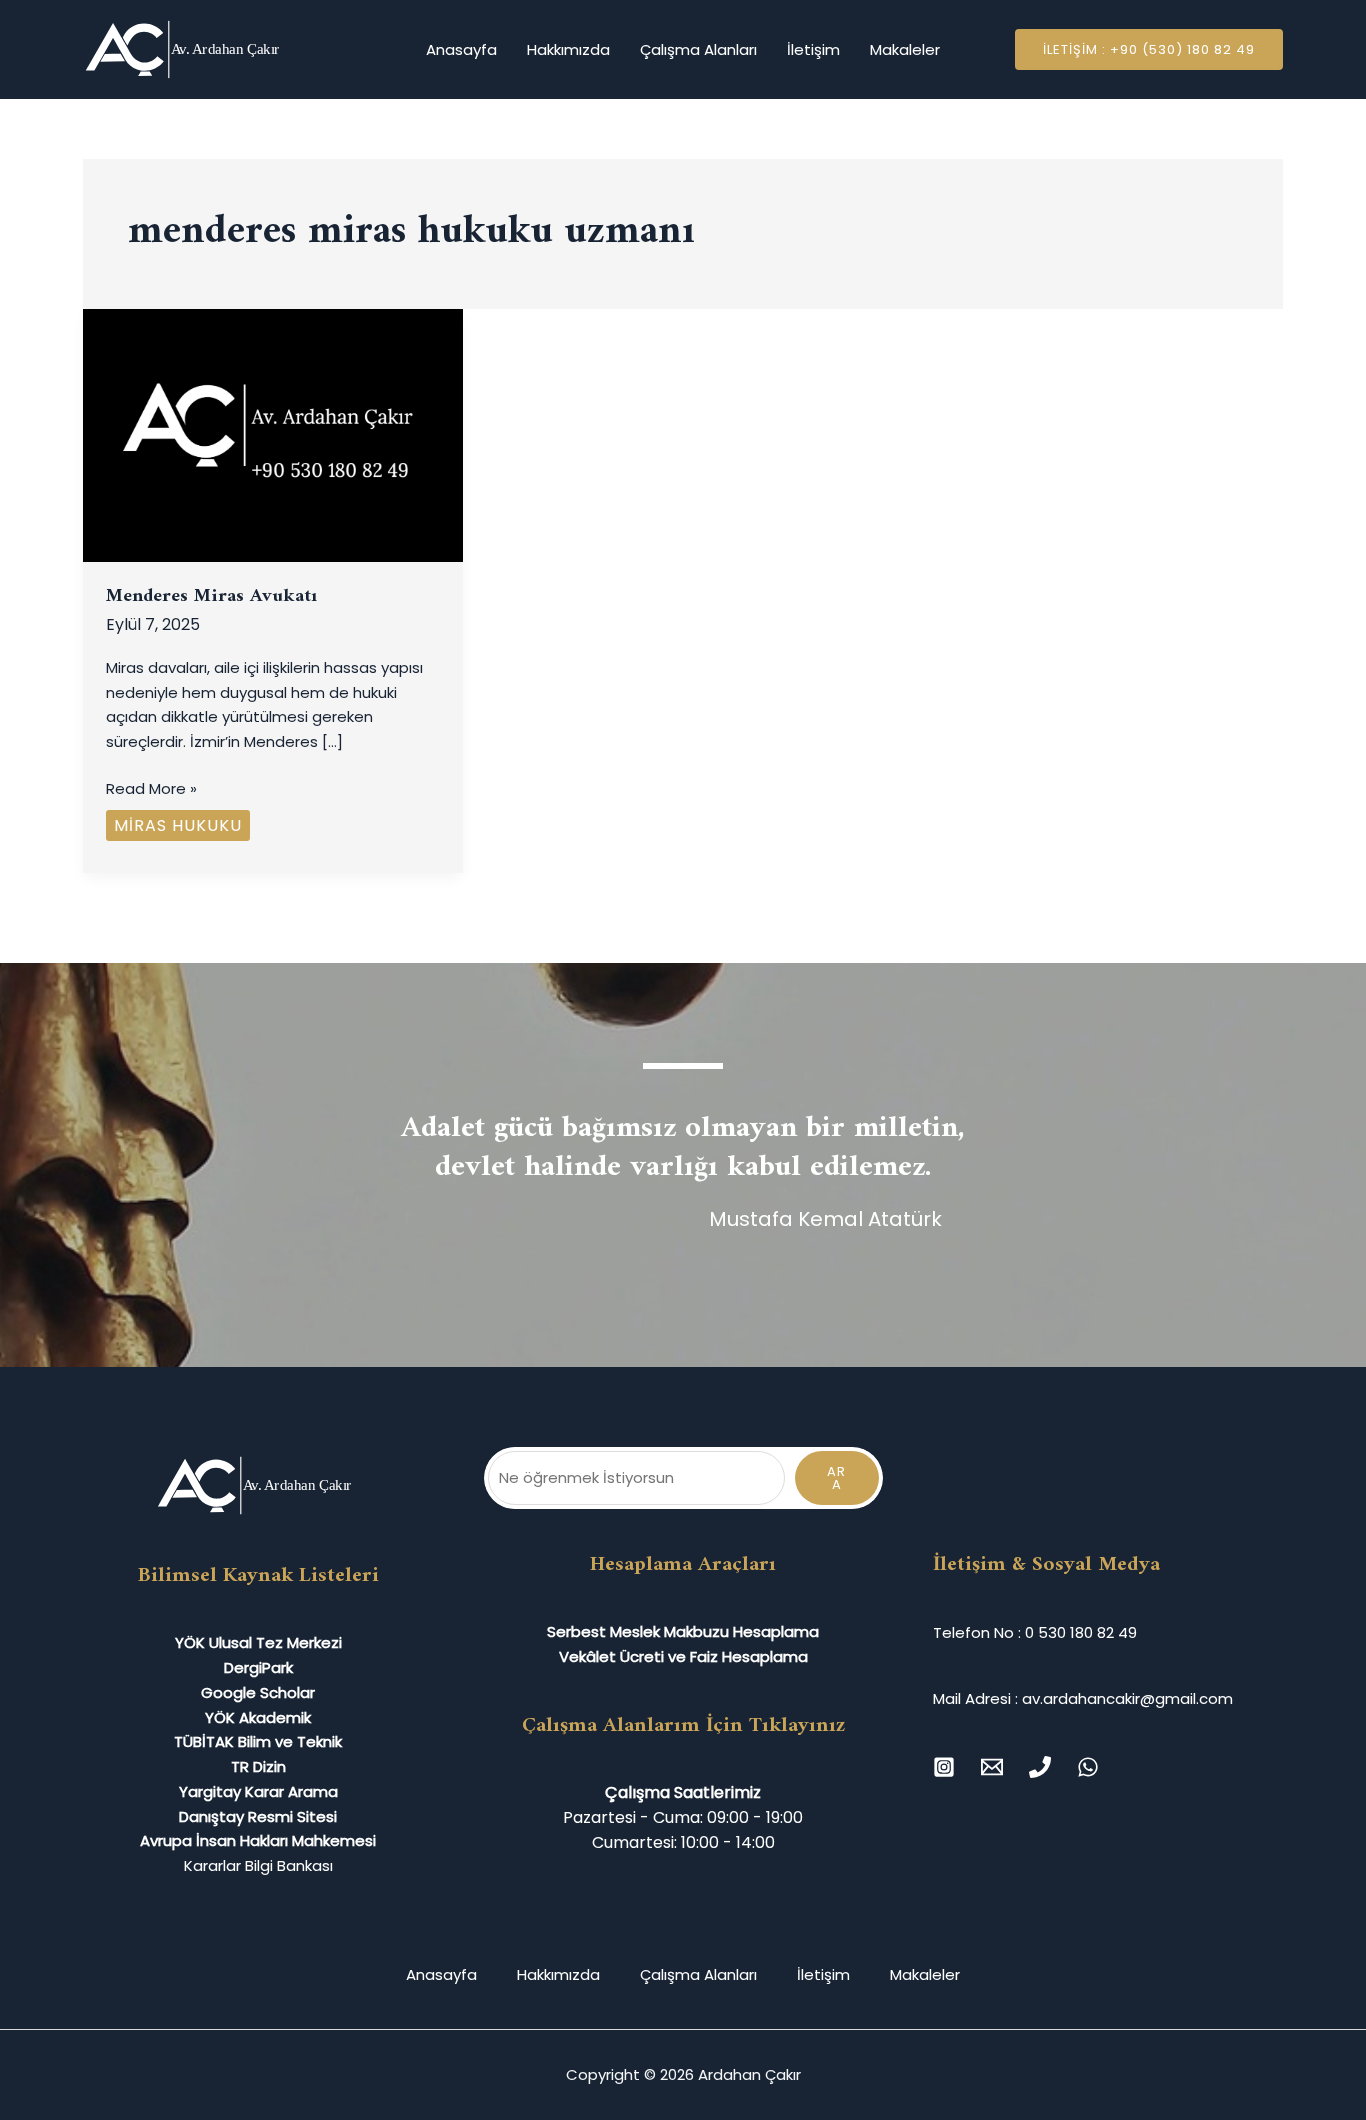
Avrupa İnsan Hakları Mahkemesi (258, 1840)
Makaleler (905, 49)
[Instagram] (944, 1767)
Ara (836, 1478)
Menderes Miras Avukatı (211, 596)
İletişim (813, 49)
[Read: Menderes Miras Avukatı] (273, 434)
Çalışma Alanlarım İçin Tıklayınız (683, 1725)
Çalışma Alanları (698, 49)
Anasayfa (461, 49)
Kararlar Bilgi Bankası (258, 1865)
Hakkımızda (568, 49)
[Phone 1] (1040, 1767)
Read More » (151, 788)
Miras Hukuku (178, 825)
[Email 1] (992, 1767)
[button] (1149, 49)
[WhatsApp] (1088, 1767)
